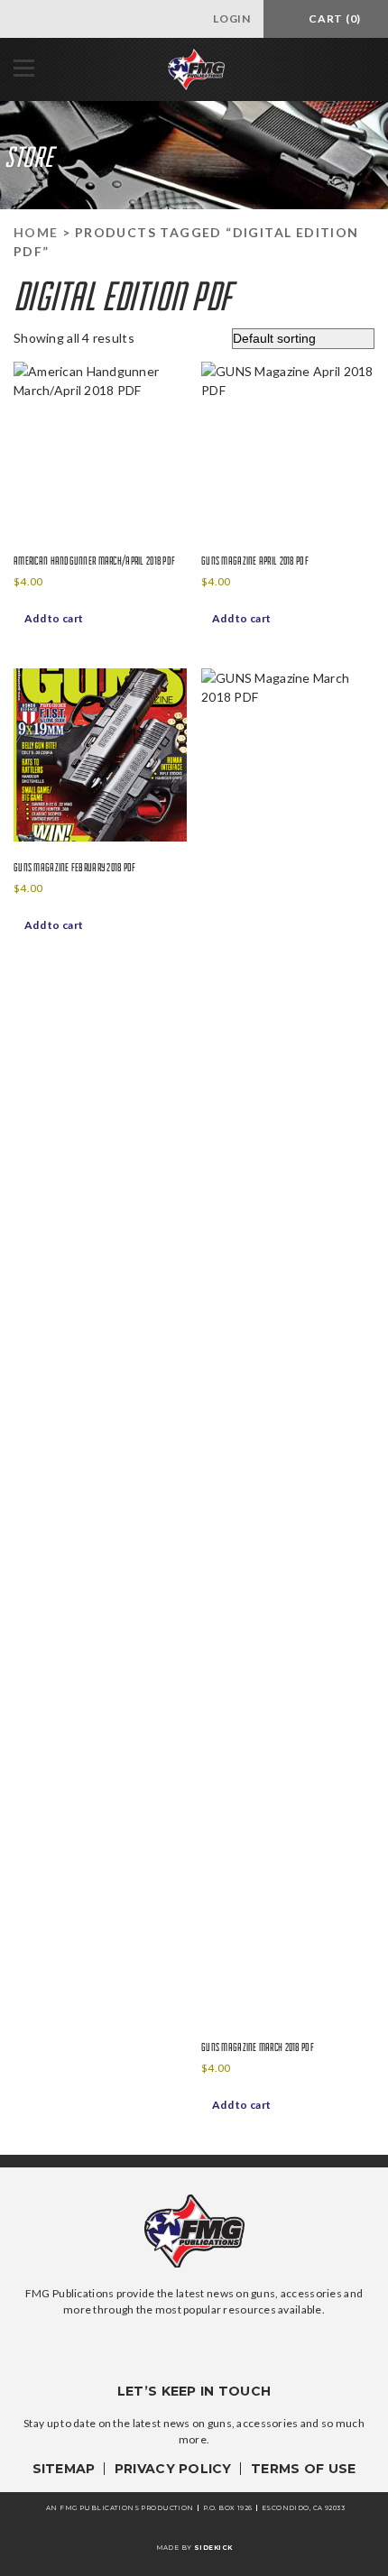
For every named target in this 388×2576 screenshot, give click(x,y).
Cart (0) (334, 18)
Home (36, 232)
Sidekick (213, 2548)
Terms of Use (303, 2469)
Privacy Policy (173, 2469)
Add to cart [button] (54, 618)
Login (230, 18)
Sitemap (64, 2469)
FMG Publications (196, 69)
